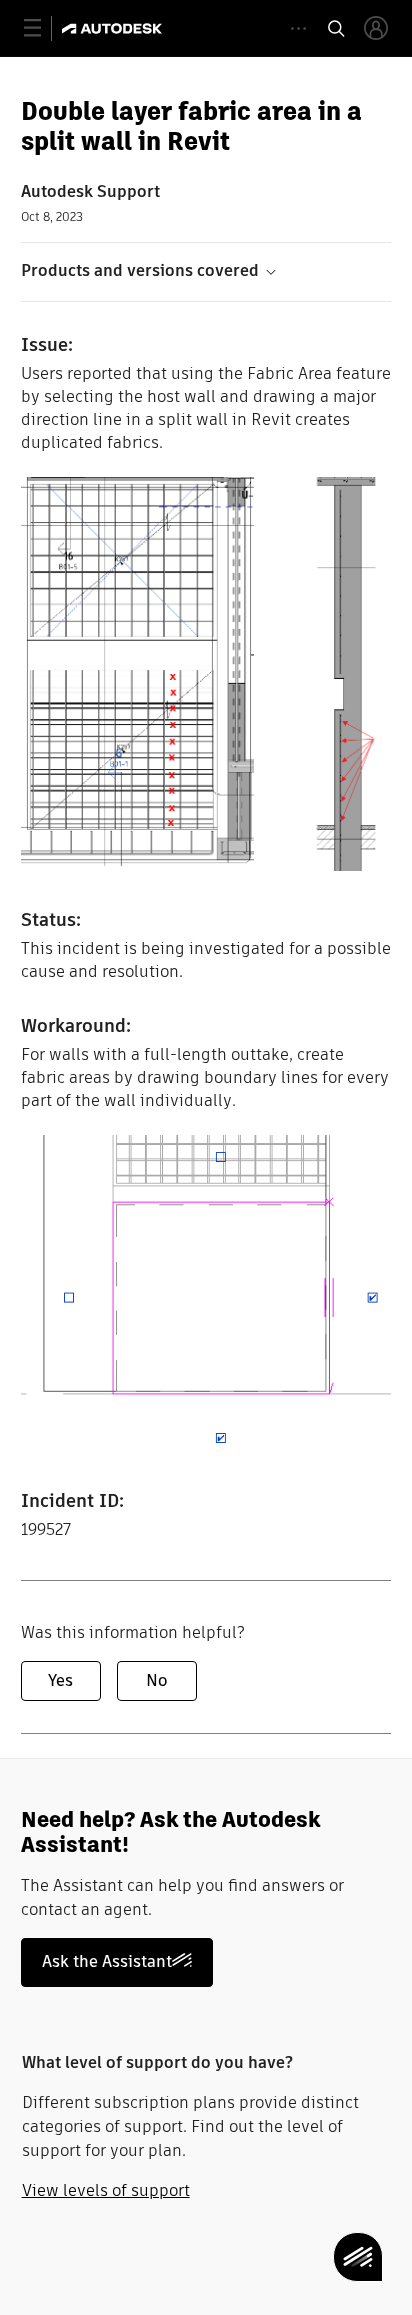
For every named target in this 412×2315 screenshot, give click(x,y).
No (156, 1680)
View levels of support (106, 2190)
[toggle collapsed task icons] (298, 28)
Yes (60, 1680)
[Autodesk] (114, 28)
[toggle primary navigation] (43, 28)
